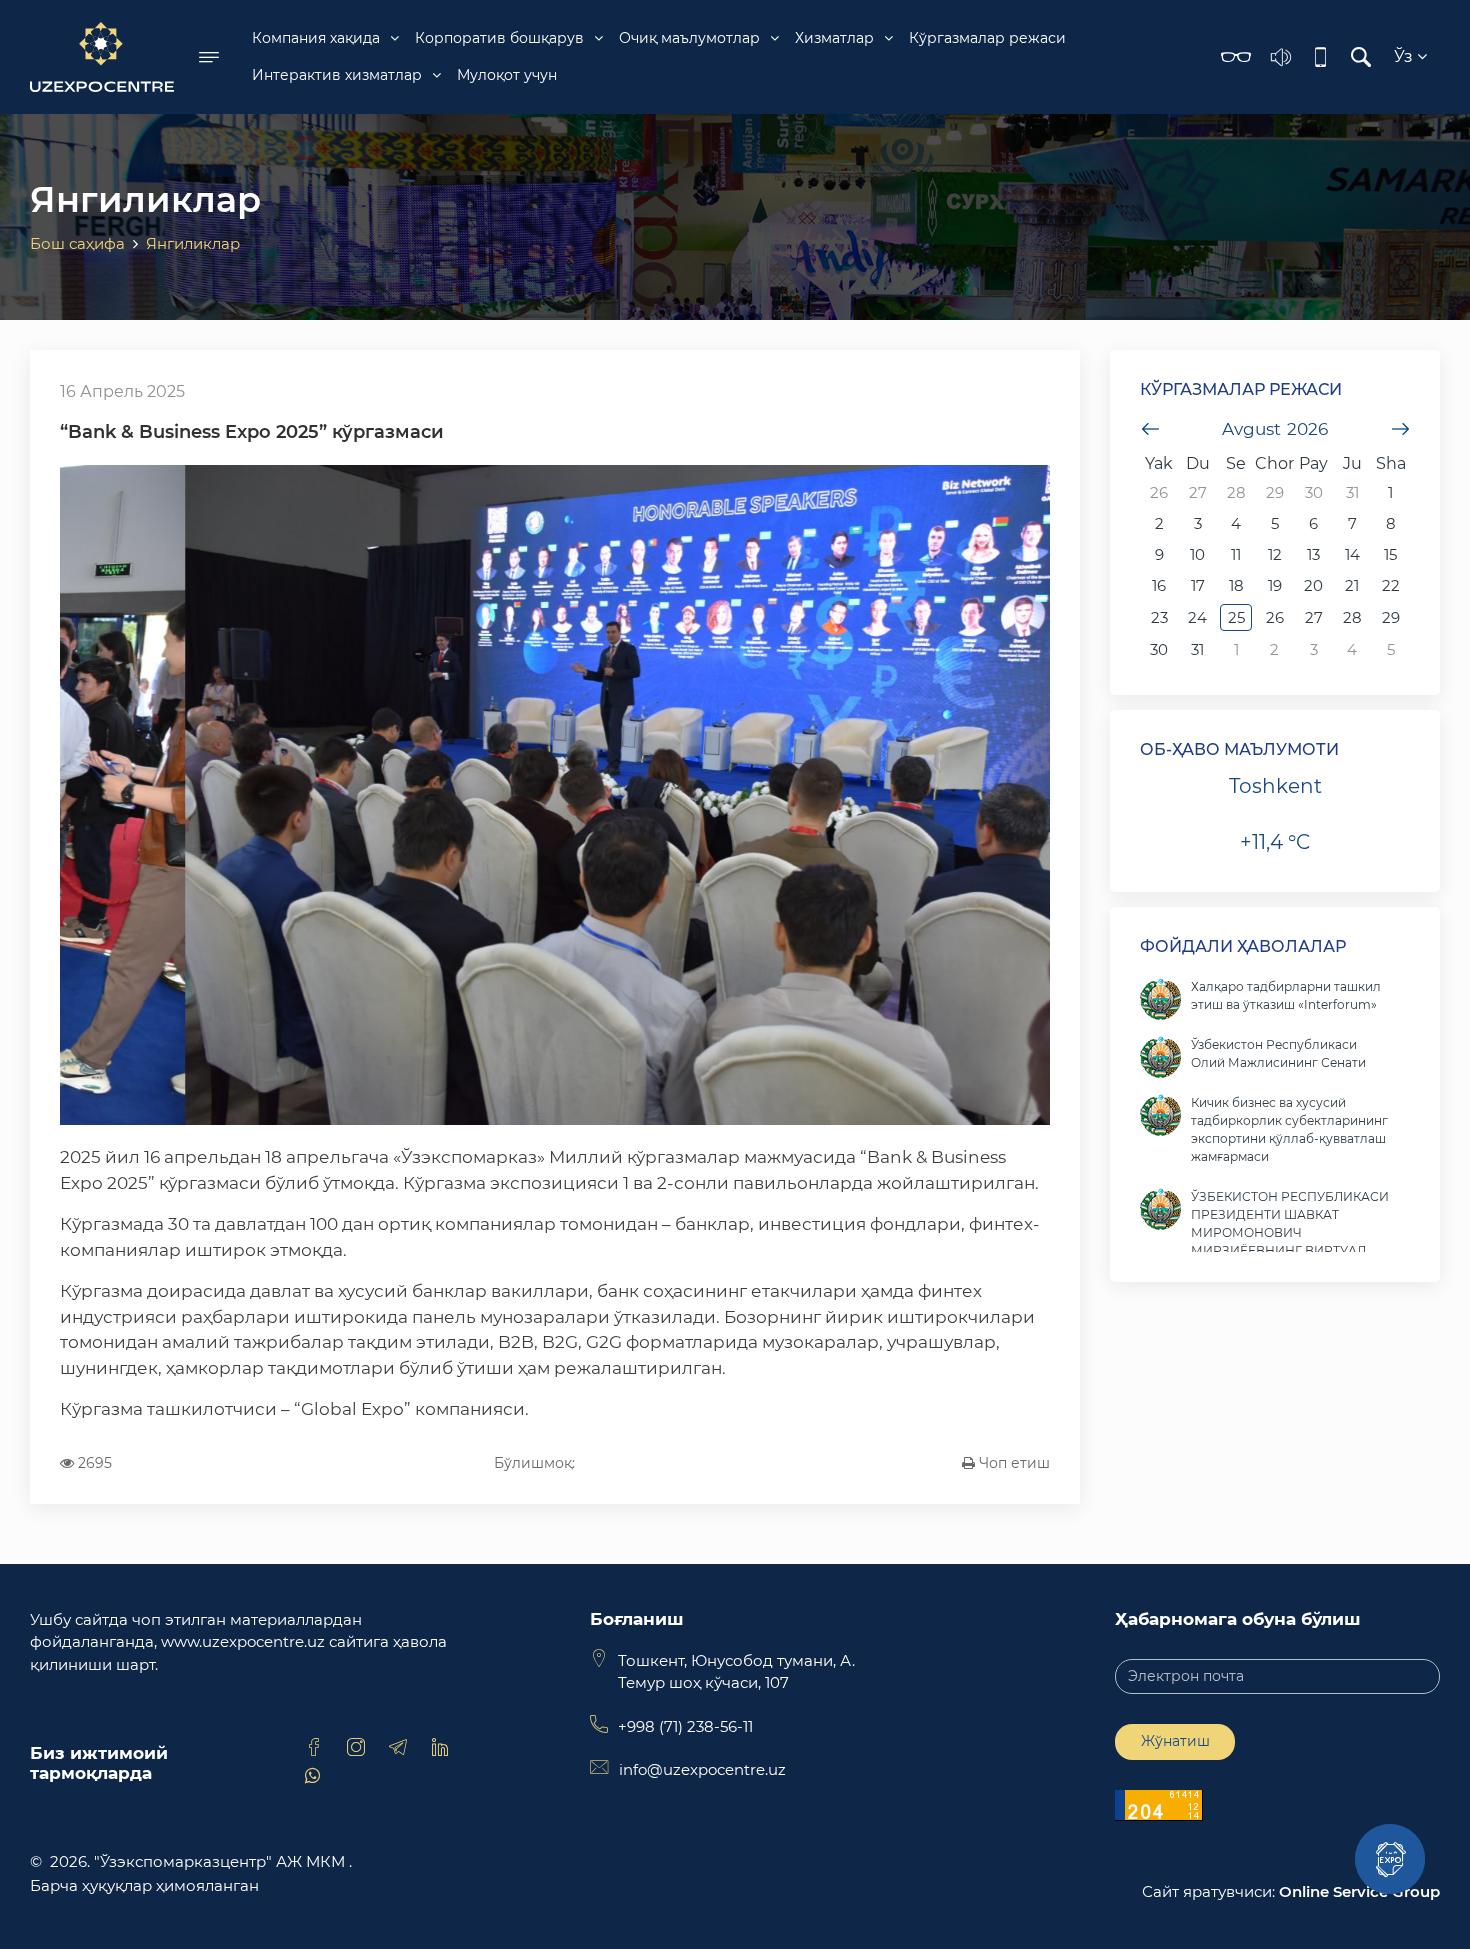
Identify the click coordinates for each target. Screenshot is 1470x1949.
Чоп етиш (1012, 1463)
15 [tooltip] (1390, 554)
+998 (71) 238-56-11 (685, 1726)
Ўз (1405, 56)
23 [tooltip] (1159, 617)
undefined (1150, 429)
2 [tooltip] (1159, 523)
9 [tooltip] (1159, 554)
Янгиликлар (193, 243)
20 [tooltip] (1313, 585)
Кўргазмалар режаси (987, 38)
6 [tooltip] (1313, 523)
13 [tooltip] (1313, 554)
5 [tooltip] (1275, 523)
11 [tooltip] (1236, 554)
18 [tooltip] (1236, 585)
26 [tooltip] (1159, 492)
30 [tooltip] (1314, 492)
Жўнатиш (1175, 1741)
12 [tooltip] (1275, 554)
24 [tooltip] (1197, 617)
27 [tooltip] (1198, 492)
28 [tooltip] (1236, 492)
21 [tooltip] (1352, 585)
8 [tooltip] (1391, 523)
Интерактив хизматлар (337, 75)
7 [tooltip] (1352, 523)
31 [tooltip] (1352, 492)
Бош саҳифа (77, 243)
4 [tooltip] (1236, 523)
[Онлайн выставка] (1390, 1859)
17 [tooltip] (1198, 585)
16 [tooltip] (1159, 585)
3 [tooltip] (1198, 523)
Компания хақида (316, 38)
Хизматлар (834, 38)
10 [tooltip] (1197, 554)
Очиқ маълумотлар (689, 38)
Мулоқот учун (507, 75)
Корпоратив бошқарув (499, 38)
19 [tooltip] (1275, 585)
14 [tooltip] (1352, 554)
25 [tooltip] (1236, 617)
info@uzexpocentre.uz (702, 1769)
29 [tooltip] (1275, 492)
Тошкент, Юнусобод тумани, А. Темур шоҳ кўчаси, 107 (736, 1672)
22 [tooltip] (1391, 585)
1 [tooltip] (1390, 492)
